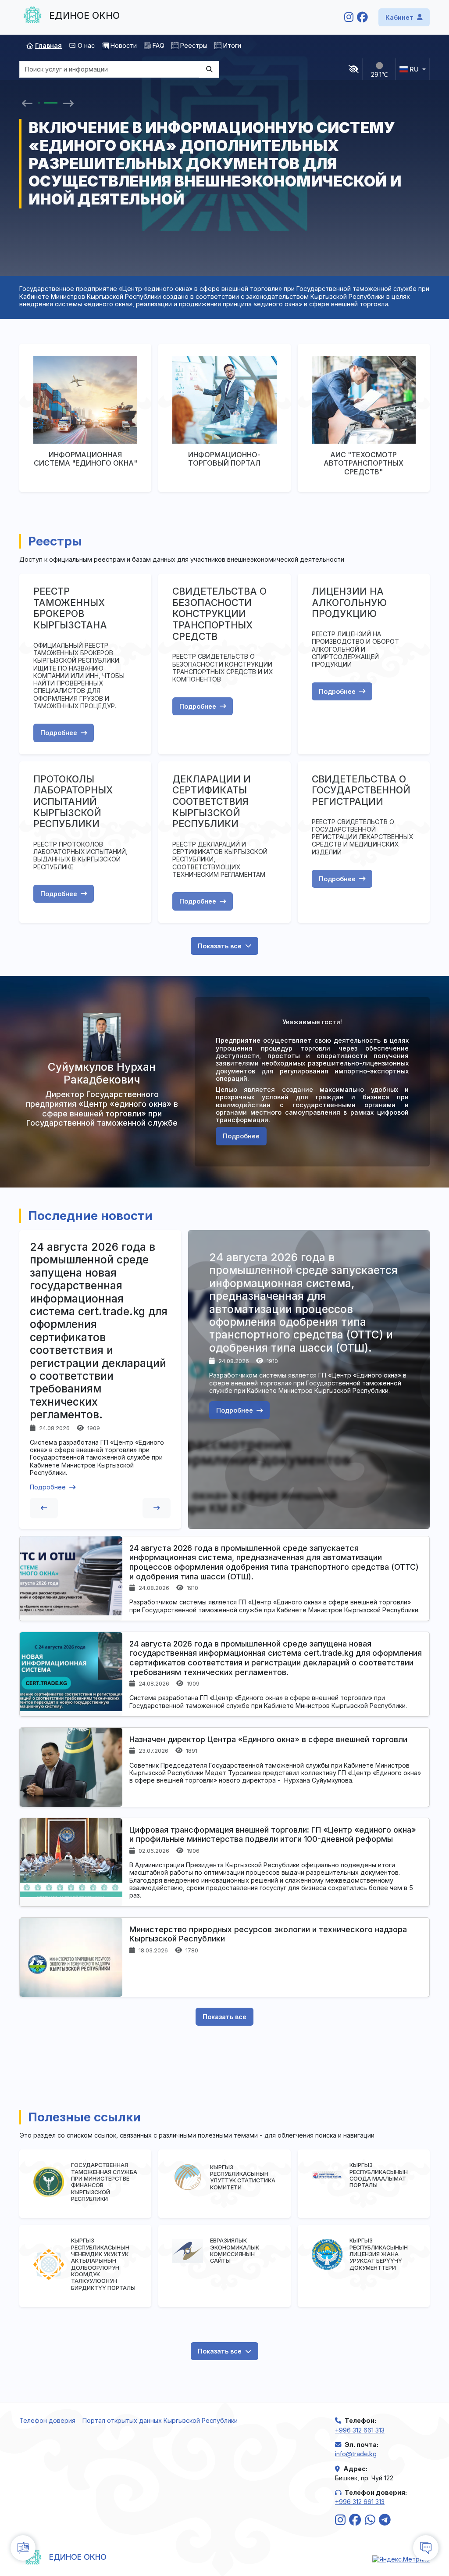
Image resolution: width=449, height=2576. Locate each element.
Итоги (232, 45)
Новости (124, 45)
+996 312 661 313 (360, 2430)
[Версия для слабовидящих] (354, 69)
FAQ (159, 45)
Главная (48, 45)
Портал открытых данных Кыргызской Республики (160, 2420)
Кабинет (399, 17)
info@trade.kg (356, 2454)
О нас (86, 45)
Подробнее (59, 733)
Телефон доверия (47, 2420)
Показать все (220, 946)
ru (414, 69)
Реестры (194, 45)
